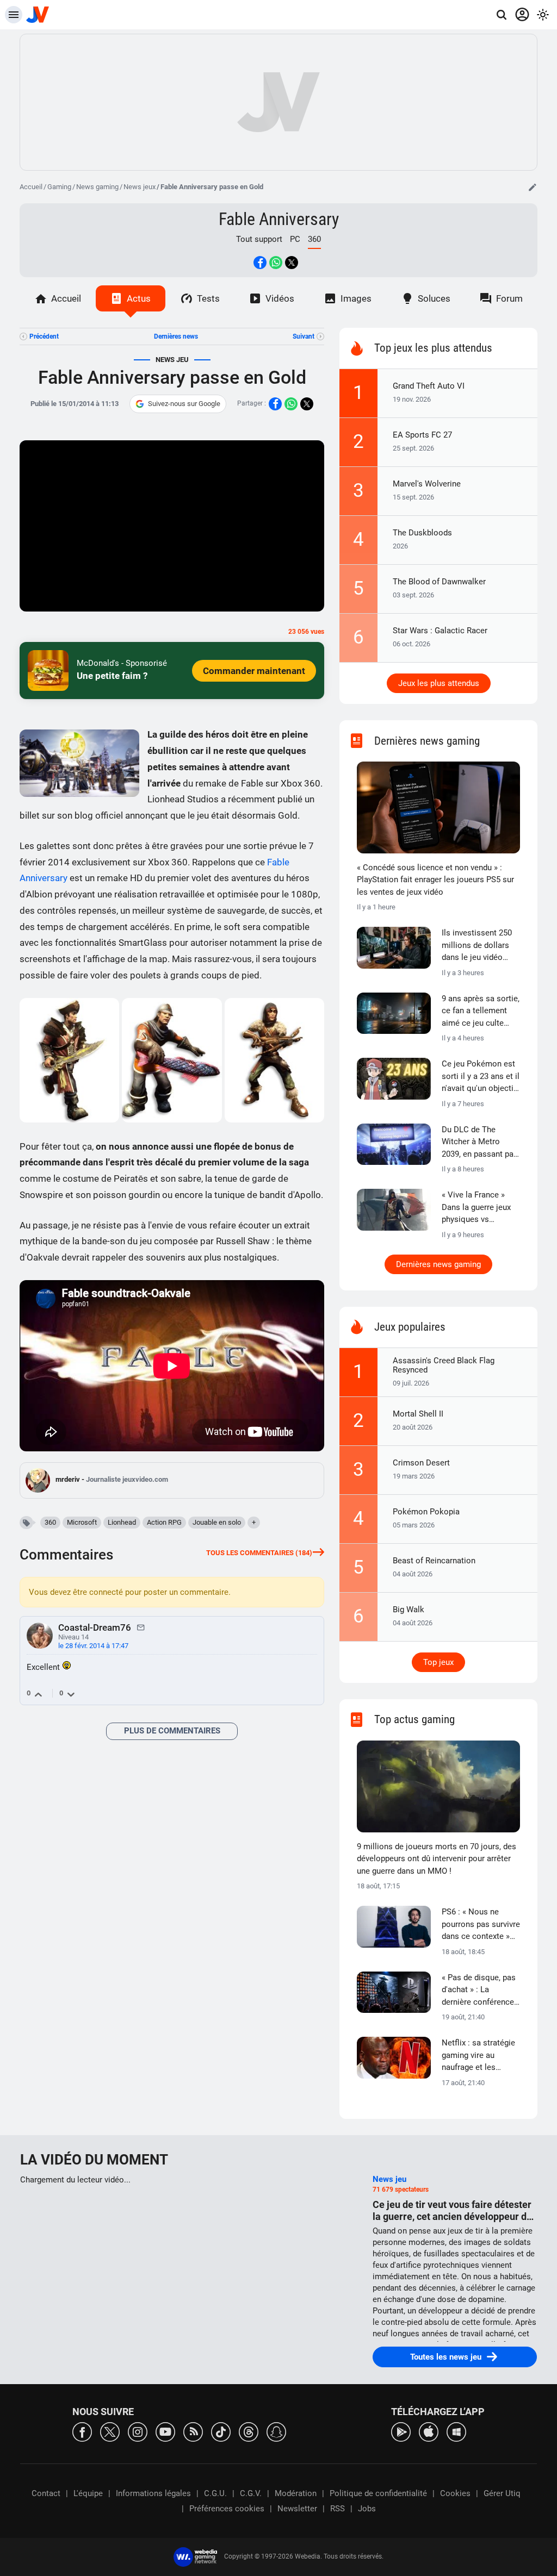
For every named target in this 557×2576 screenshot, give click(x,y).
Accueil (31, 187)
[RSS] (193, 2431)
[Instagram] (138, 2431)
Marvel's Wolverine (427, 484)
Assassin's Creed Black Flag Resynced (444, 1365)
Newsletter (297, 2509)
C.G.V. (251, 2493)
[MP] (141, 1627)
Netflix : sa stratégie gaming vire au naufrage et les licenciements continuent (478, 2056)
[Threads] (249, 2431)
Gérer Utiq (502, 2493)
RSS (338, 2509)
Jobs (367, 2509)
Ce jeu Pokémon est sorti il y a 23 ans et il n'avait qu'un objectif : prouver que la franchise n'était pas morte (481, 1077)
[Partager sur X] (292, 263)
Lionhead (122, 1522)
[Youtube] (165, 2431)
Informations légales (153, 2493)
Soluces (434, 298)
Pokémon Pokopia (426, 1512)
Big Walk (409, 1610)
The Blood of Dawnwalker (439, 582)
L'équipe (88, 2493)
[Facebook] (82, 2431)
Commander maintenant (254, 671)
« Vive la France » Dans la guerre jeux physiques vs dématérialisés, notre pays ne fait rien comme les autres (480, 1208)
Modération (296, 2493)
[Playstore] (401, 2431)
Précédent (44, 336)
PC (295, 239)
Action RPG (164, 1522)
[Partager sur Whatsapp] (276, 263)
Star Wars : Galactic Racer (440, 631)
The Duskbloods (422, 533)
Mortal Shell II (418, 1414)
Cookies (455, 2493)
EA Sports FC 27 (422, 435)
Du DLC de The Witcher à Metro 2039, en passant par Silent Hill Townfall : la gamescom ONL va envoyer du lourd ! (481, 1143)
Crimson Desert (421, 1463)
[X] (110, 2431)
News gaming (97, 187)
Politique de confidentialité (378, 2493)
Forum (509, 298)
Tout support (259, 239)
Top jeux (438, 1662)
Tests (208, 298)
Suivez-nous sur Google (184, 404)
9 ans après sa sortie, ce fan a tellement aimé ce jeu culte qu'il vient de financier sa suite (481, 1012)
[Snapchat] (276, 2431)
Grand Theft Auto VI (429, 386)
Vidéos (280, 298)
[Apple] (429, 2431)
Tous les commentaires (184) (259, 1553)
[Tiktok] (221, 2431)
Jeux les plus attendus (439, 683)
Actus (139, 298)
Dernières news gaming (438, 1264)
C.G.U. (215, 2493)
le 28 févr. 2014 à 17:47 (93, 1646)
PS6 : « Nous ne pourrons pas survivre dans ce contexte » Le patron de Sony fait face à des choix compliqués (481, 1925)
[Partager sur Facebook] (260, 263)
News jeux (140, 187)
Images (356, 298)
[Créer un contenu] (533, 187)
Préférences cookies (227, 2509)
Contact (46, 2493)
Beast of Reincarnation (434, 1561)
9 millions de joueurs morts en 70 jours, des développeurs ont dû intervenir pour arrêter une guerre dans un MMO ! (437, 1859)
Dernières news (176, 336)
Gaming (59, 187)
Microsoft (82, 1522)
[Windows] (456, 2431)
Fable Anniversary (279, 219)
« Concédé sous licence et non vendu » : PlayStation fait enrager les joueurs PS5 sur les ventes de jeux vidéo (435, 880)
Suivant (304, 336)
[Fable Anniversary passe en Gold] (70, 1060)
